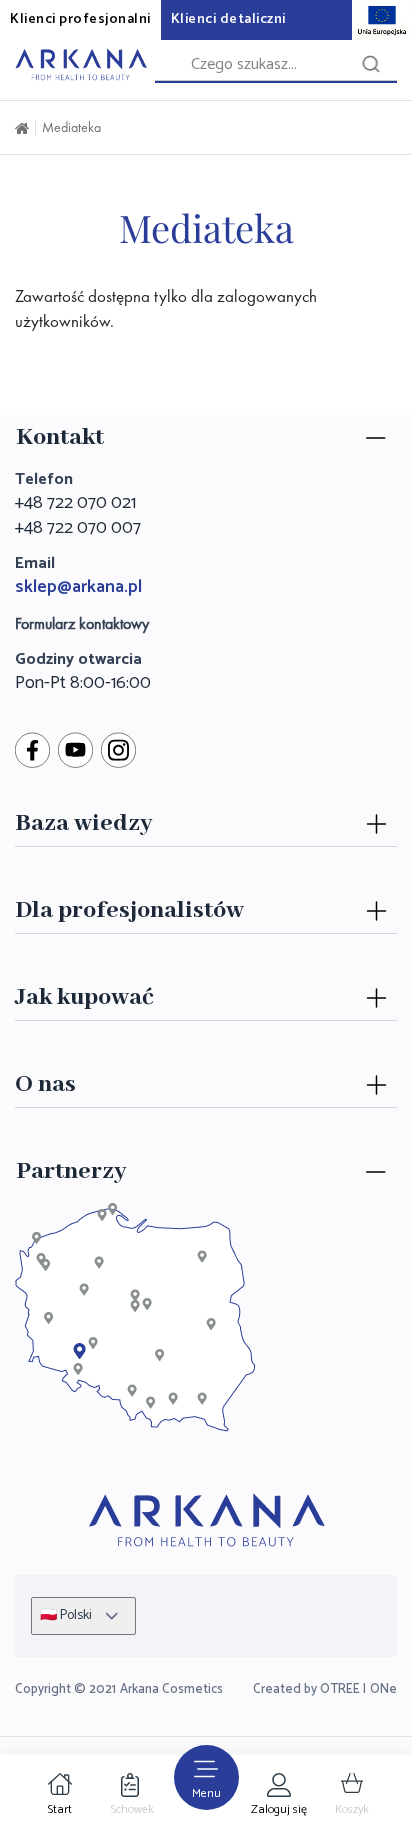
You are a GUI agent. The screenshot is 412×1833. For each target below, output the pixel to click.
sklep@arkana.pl (78, 587)
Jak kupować (84, 997)
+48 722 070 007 (78, 528)
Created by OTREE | (309, 1689)
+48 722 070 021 (75, 503)
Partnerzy (71, 1171)
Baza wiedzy (83, 823)
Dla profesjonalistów (129, 910)
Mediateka (71, 127)
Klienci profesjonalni (80, 19)
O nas (45, 1084)
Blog (30, 867)
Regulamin (50, 1041)
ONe (383, 1689)
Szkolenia (46, 954)
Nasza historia (62, 1128)
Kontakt (60, 437)
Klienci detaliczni (228, 19)
